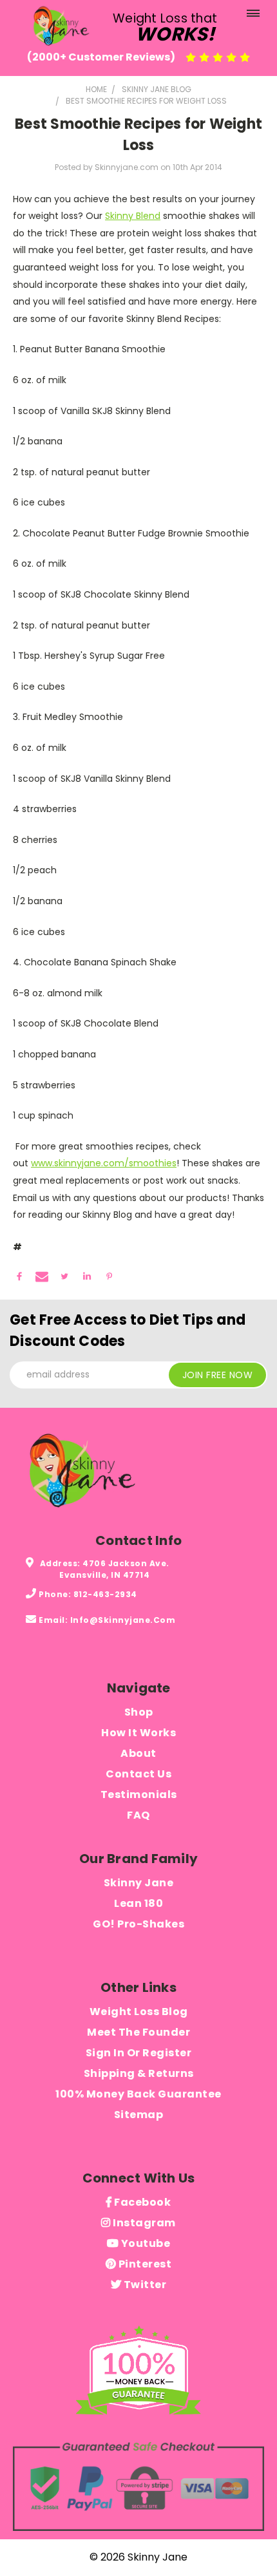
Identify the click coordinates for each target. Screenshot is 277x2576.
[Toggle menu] (253, 16)
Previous (20, 2553)
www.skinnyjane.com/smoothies (104, 1163)
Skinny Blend (133, 216)
